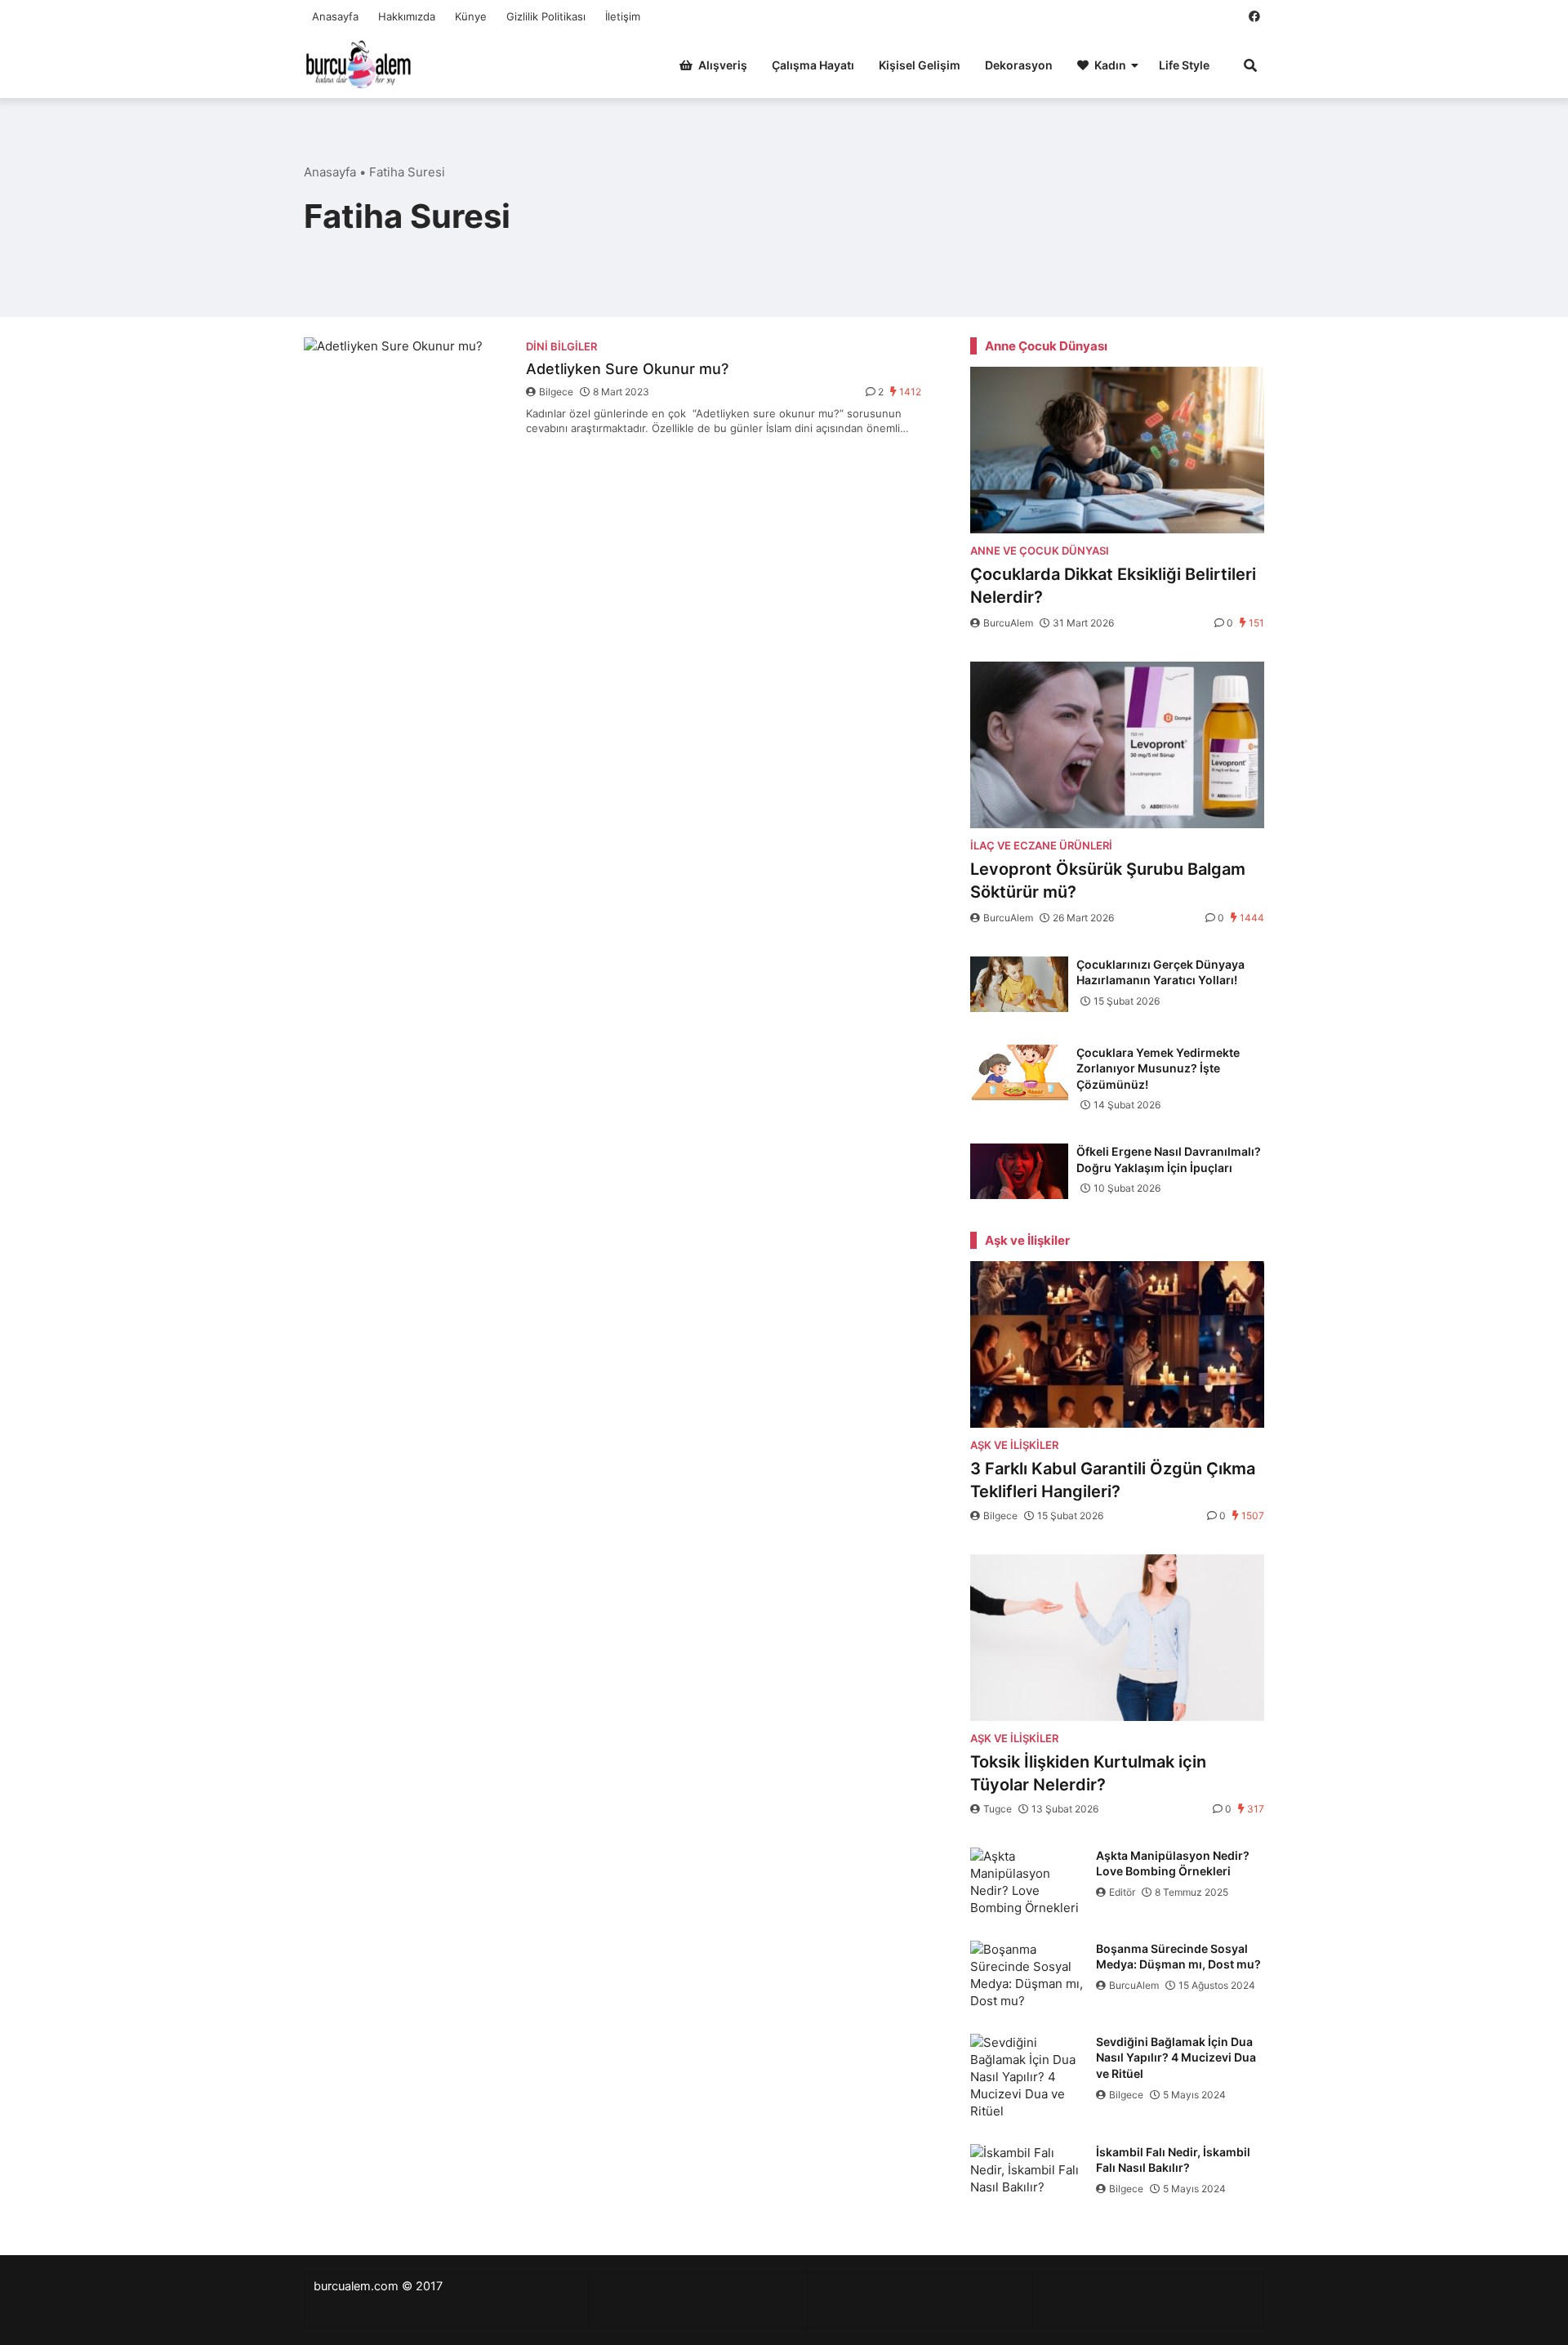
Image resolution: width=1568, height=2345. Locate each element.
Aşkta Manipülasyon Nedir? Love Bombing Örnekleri (1173, 1864)
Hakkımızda (407, 16)
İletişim (623, 16)
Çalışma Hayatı (813, 65)
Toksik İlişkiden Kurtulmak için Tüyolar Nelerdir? (1088, 1773)
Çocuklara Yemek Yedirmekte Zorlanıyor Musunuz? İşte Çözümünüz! (1158, 1068)
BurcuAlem (1008, 623)
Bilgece (556, 392)
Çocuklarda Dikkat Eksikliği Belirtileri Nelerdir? (1113, 586)
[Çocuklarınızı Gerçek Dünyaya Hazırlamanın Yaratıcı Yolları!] (1019, 984)
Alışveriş (723, 65)
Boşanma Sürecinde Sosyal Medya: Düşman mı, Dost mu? (1178, 1957)
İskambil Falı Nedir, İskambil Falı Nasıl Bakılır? (1173, 2160)
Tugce (998, 1809)
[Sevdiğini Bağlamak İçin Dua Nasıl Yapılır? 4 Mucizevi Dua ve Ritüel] (1029, 2077)
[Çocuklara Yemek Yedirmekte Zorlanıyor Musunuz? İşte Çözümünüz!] (1019, 1072)
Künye (471, 16)
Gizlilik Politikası (546, 16)
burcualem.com (356, 2286)
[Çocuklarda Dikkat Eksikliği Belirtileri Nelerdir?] (1117, 450)
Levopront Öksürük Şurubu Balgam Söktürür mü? (1108, 880)
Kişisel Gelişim (920, 65)
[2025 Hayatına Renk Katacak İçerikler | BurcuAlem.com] (359, 63)
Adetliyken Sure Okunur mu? (627, 369)
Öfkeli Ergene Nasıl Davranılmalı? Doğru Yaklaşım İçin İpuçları (1169, 1159)
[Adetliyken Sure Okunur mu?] (407, 406)
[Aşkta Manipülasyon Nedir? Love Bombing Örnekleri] (1029, 1882)
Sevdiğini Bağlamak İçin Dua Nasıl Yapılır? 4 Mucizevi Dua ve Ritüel (1176, 2057)
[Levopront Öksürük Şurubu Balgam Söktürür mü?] (1117, 745)
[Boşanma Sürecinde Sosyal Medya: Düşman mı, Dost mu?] (1029, 1975)
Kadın (1110, 65)
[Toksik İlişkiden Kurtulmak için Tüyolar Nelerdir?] (1117, 1638)
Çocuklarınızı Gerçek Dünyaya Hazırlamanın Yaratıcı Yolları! (1160, 972)
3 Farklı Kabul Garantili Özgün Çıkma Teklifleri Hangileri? (1113, 1480)
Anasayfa (335, 16)
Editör (1122, 1892)
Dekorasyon (1019, 65)
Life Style (1184, 65)
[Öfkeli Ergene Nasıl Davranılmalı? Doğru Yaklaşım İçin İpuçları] (1019, 1171)
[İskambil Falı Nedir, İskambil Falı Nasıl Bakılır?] (1029, 2178)
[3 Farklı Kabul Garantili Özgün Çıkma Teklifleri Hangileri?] (1117, 1344)
